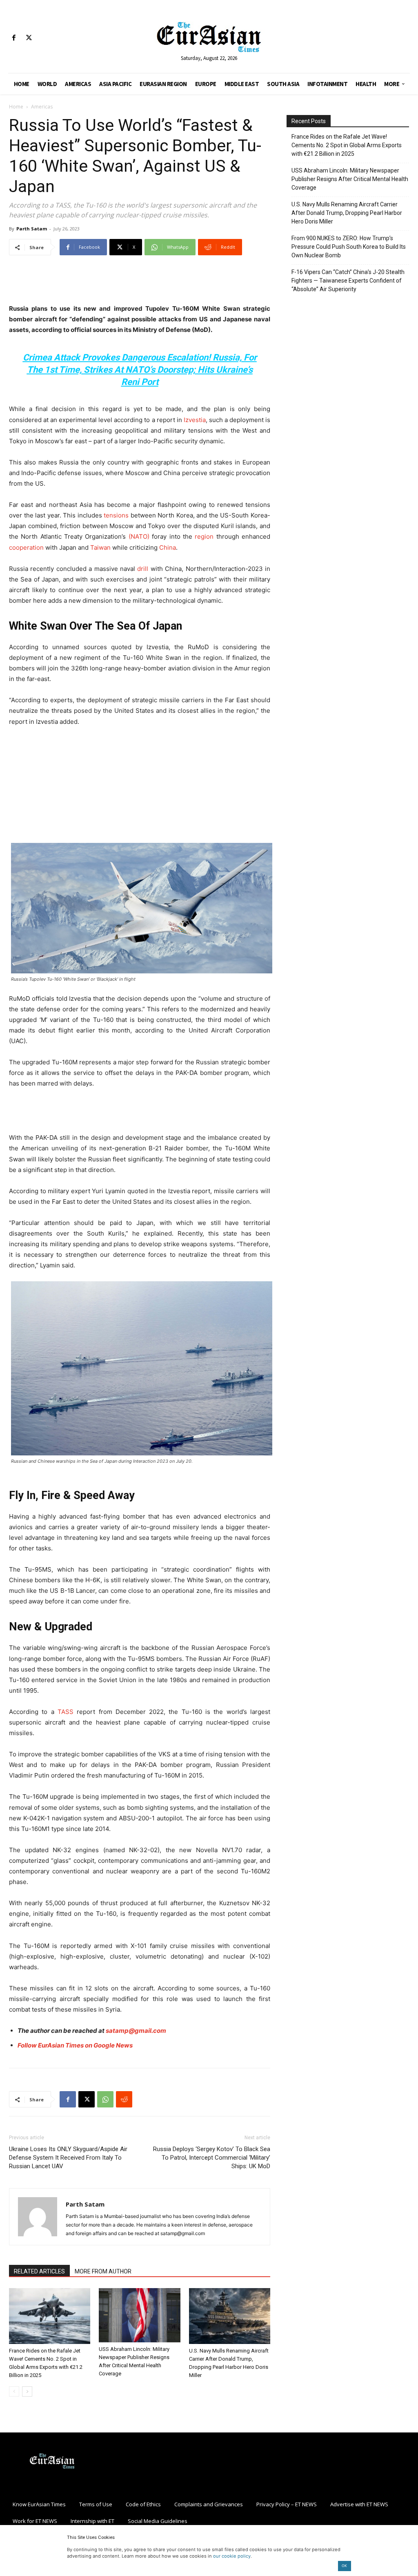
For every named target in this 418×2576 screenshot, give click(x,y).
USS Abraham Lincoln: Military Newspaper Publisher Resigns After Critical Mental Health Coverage (350, 179)
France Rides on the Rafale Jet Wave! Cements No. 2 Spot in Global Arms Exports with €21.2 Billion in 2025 (347, 145)
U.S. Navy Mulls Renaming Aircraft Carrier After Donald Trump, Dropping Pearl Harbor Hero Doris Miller (347, 213)
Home (16, 107)
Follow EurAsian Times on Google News (76, 2045)
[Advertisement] (140, 283)
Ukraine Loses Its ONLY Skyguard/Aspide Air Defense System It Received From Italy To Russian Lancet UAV (68, 2158)
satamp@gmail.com (136, 2031)
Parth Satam (32, 229)
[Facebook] (14, 38)
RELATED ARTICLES (39, 2271)
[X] (29, 38)
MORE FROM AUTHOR (103, 2271)
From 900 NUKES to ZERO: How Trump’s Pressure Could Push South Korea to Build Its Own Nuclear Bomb (349, 247)
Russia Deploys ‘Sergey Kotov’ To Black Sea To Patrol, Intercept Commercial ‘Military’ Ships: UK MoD (212, 2158)
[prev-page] (14, 2391)
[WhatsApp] (105, 2099)
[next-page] (27, 2391)
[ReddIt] (124, 2099)
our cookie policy (232, 2556)
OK (344, 2566)
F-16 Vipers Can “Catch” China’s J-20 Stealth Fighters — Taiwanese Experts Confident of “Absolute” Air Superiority (348, 281)
